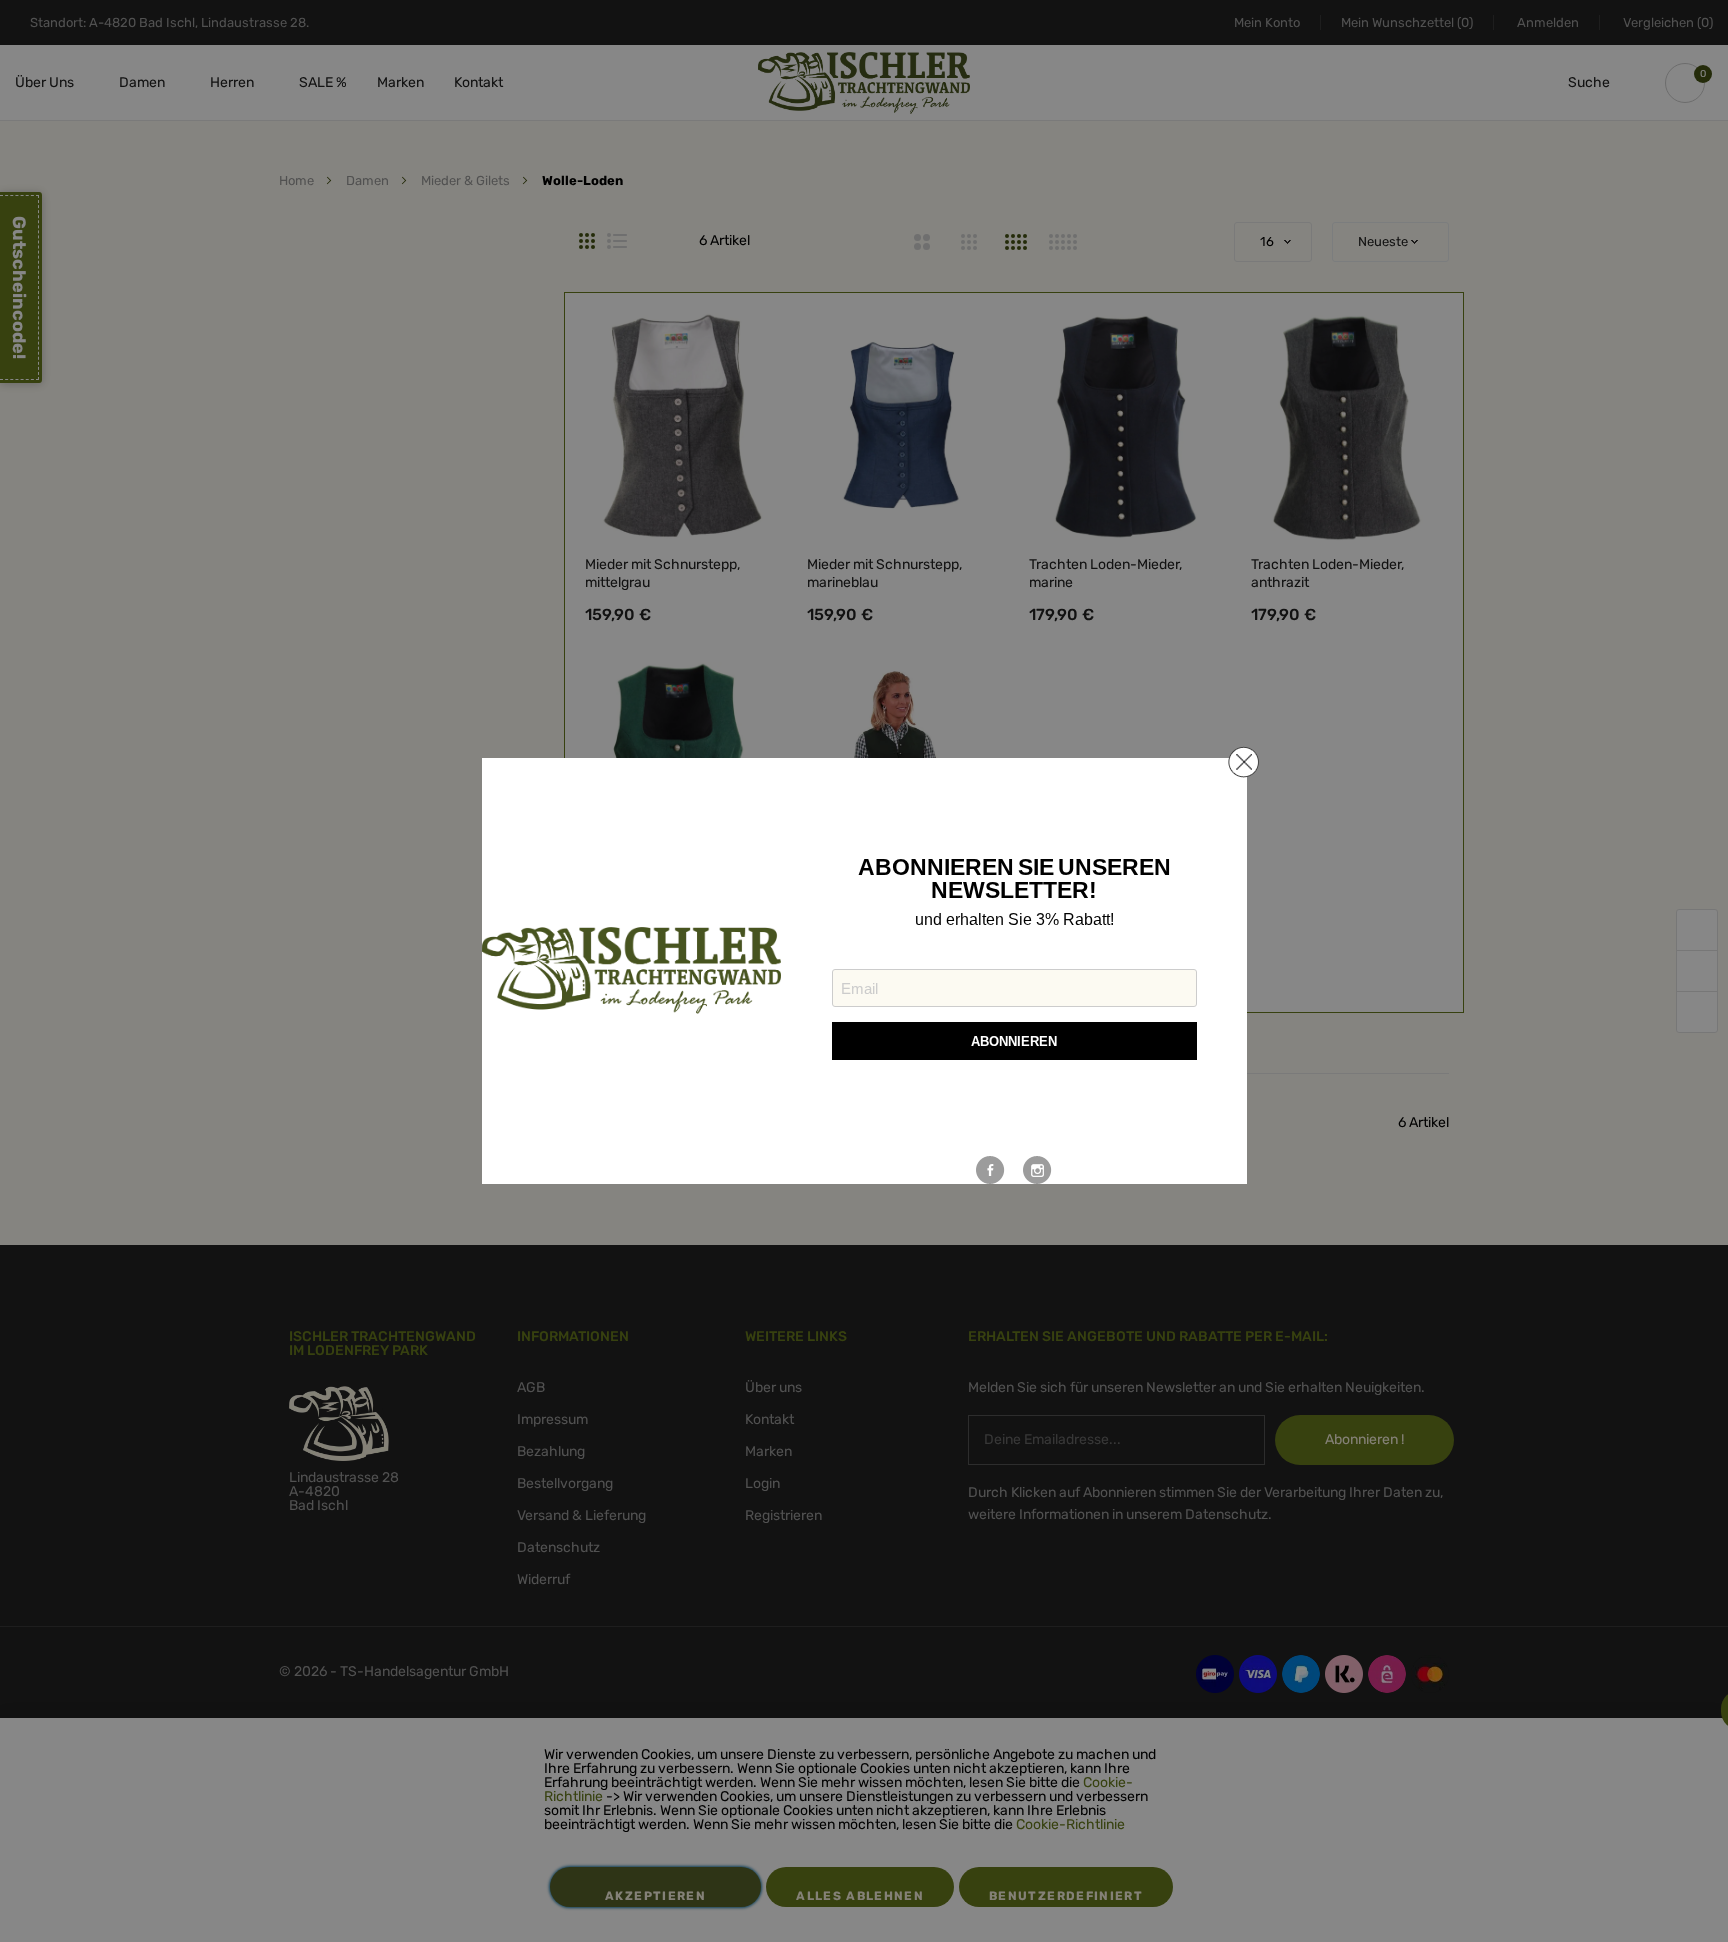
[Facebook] (990, 1170)
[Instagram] (1037, 1170)
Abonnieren (1014, 1041)
